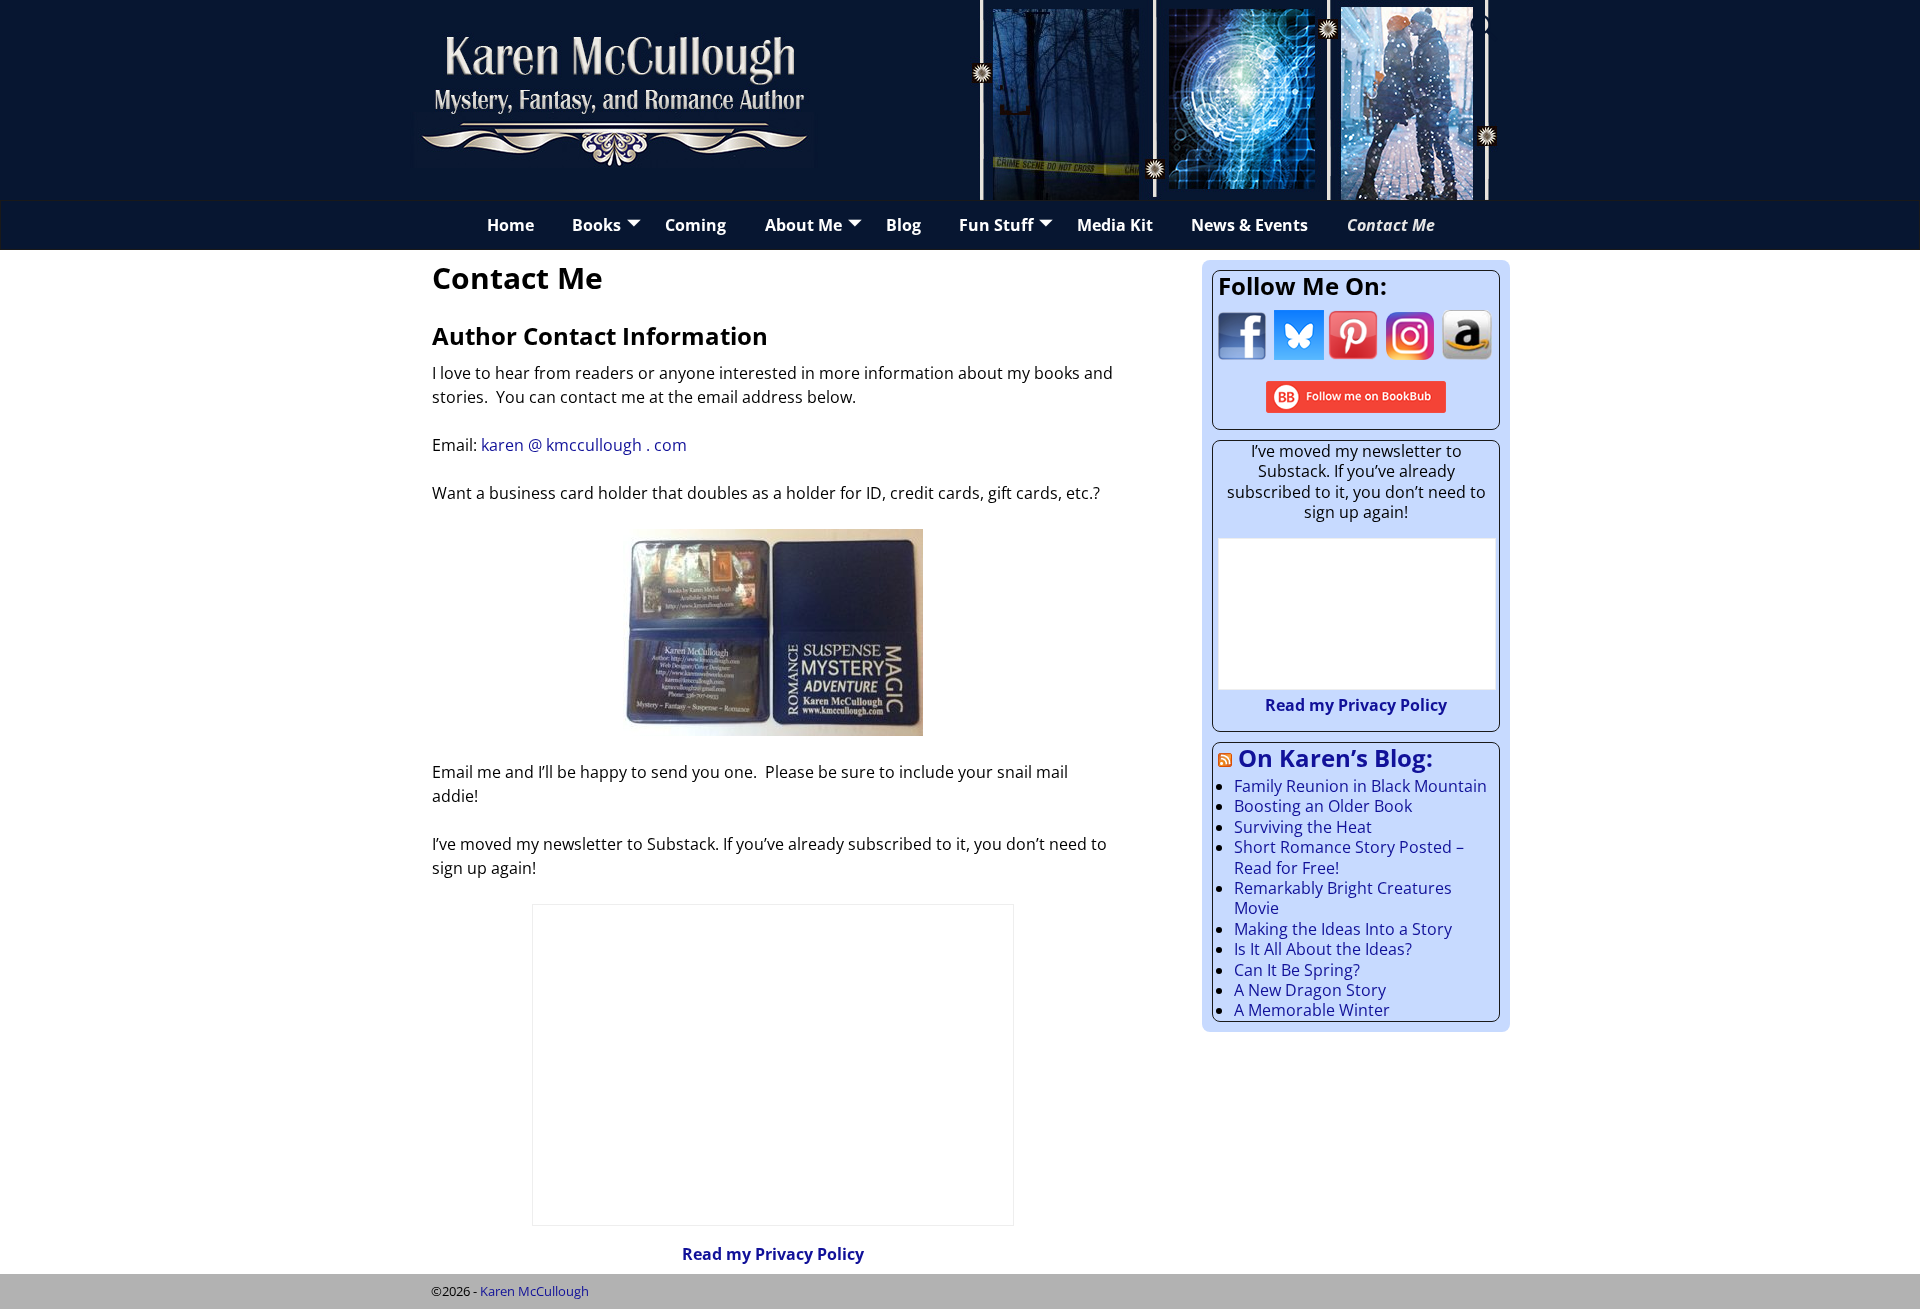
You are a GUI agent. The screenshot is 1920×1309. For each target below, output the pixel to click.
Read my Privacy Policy (773, 1254)
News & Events (1249, 225)
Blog (903, 225)
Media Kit (1115, 225)
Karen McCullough (534, 1291)
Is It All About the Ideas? (1323, 949)
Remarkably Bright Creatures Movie (1343, 898)
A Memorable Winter (1312, 1010)
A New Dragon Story (1310, 990)
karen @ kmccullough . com (584, 445)
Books (596, 225)
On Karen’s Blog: (1335, 757)
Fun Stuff (996, 225)
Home (510, 225)
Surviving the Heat (1303, 827)
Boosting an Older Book (1323, 806)
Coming (695, 225)
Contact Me (1391, 225)
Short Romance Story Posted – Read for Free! (1349, 857)
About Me (803, 225)
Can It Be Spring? (1297, 970)
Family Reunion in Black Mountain (1360, 786)
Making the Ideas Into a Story (1343, 929)
